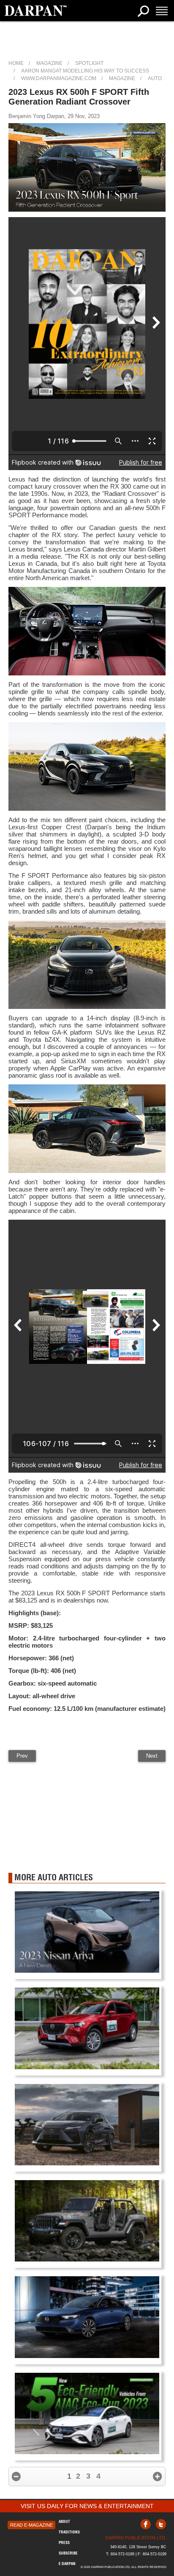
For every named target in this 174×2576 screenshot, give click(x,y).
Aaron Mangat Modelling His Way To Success (85, 71)
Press (64, 2542)
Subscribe (68, 2553)
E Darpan (67, 2564)
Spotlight (89, 63)
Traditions (69, 2532)
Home (16, 63)
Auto (155, 78)
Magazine (49, 63)
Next (152, 1756)
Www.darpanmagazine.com (59, 78)
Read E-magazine (31, 2525)
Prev (22, 1756)
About (64, 2521)
